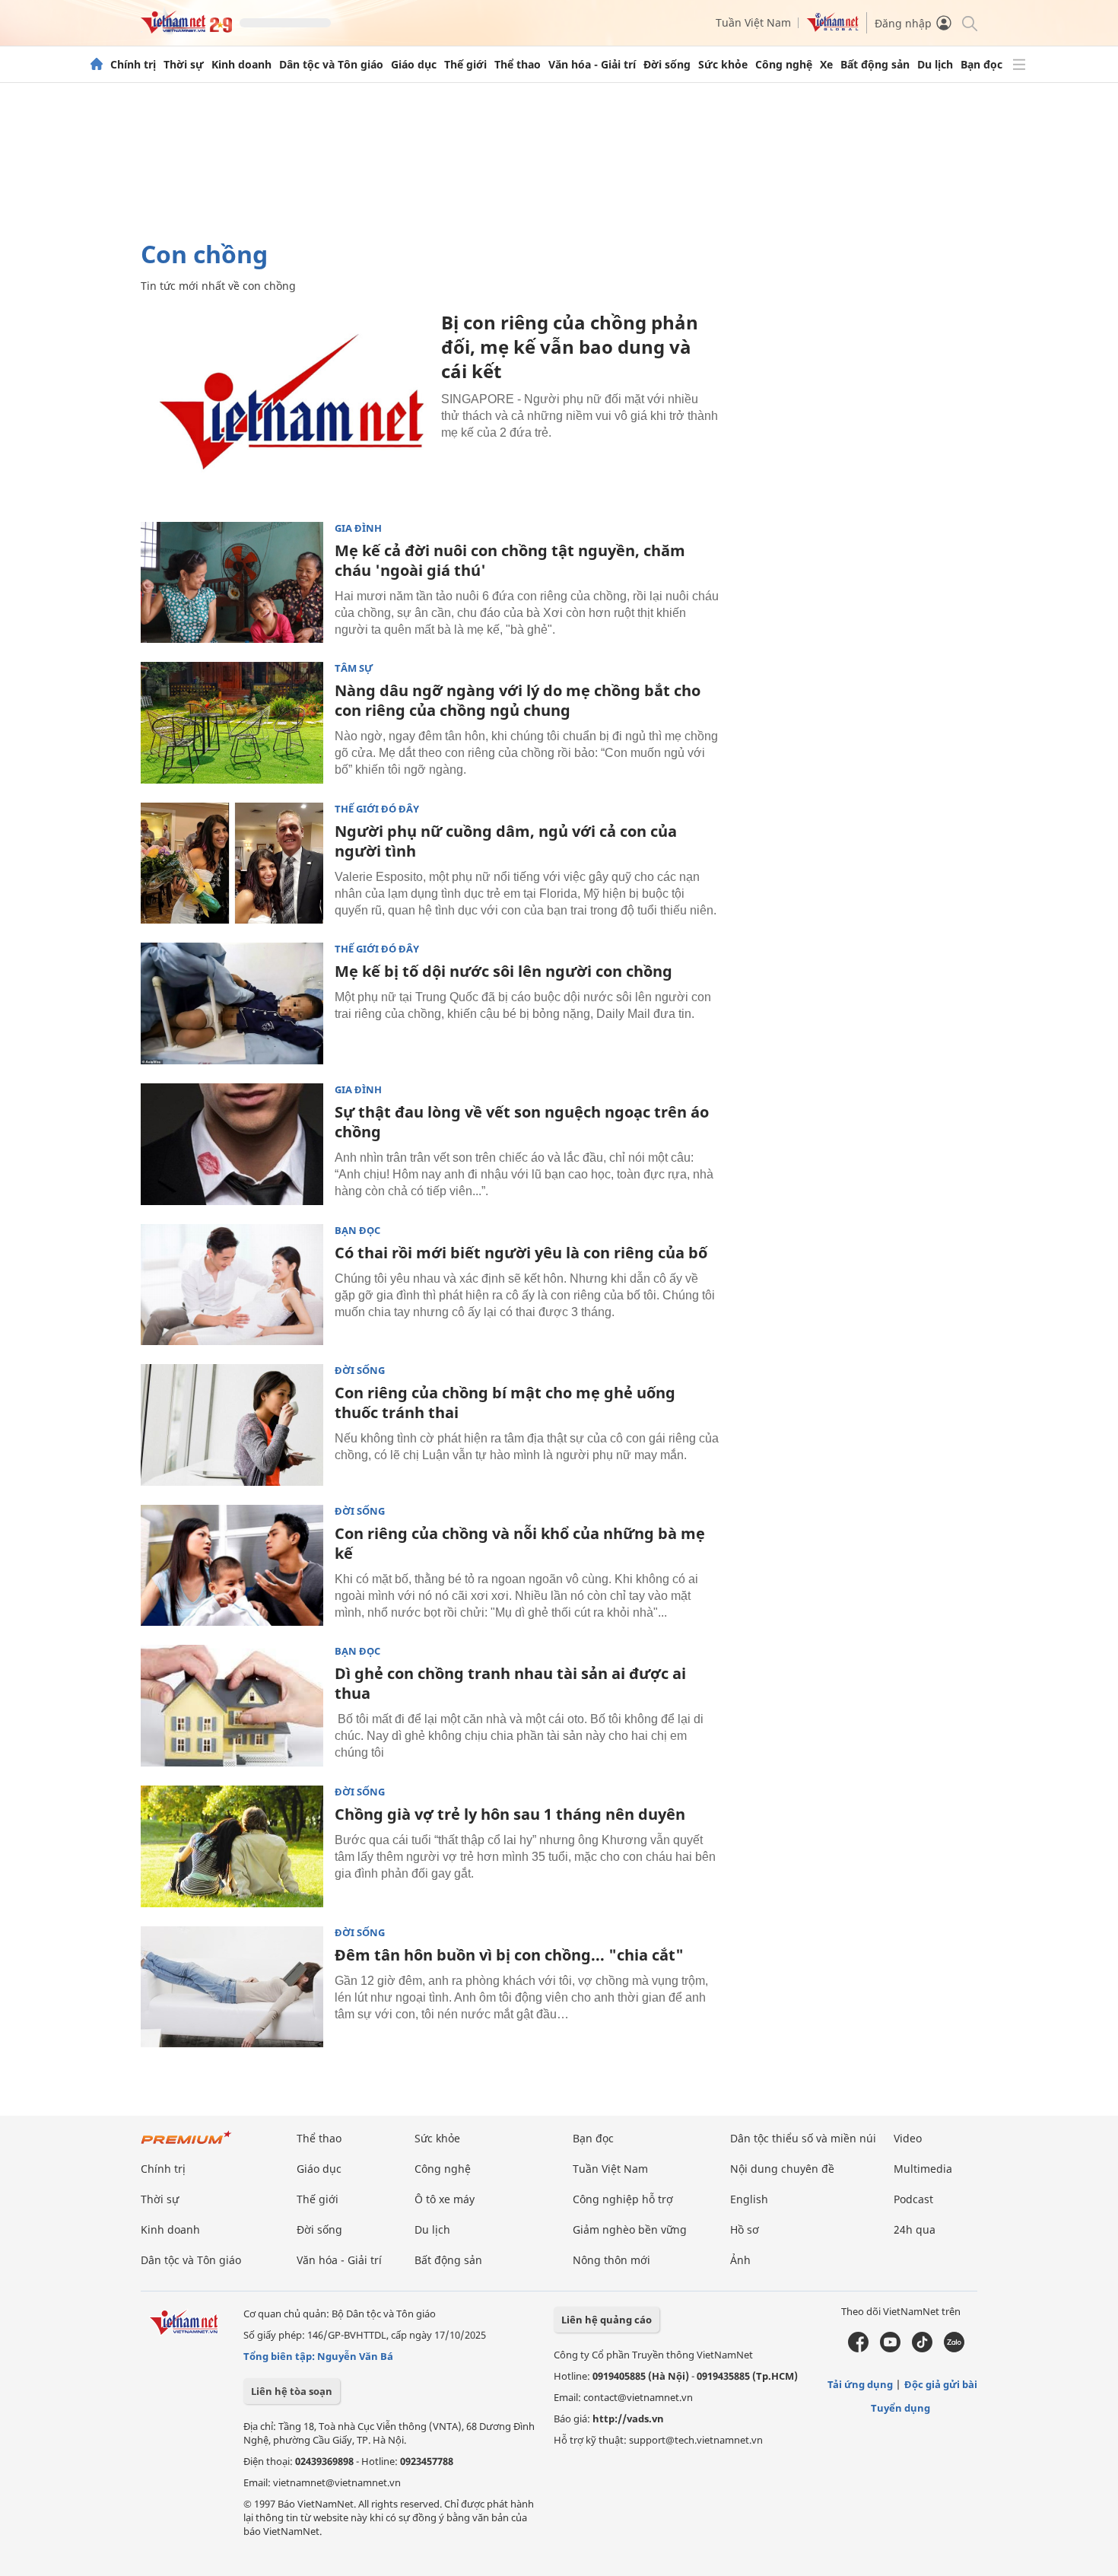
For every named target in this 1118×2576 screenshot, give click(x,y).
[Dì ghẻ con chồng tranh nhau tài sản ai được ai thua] (232, 1706)
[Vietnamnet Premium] (186, 2145)
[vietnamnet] (186, 29)
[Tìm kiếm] (969, 22)
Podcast (913, 2199)
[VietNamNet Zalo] (954, 2349)
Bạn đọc (981, 65)
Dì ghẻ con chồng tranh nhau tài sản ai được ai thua (510, 1683)
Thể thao (518, 65)
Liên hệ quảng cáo (607, 2320)
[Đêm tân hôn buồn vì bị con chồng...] (232, 1987)
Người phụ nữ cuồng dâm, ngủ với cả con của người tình (506, 841)
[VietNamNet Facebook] (858, 2349)
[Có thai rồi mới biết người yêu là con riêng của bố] (232, 1285)
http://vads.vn (628, 2419)
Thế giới (465, 65)
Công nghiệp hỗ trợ (623, 2199)
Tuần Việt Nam (753, 22)
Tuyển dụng (900, 2408)
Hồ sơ (745, 2229)
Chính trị (133, 65)
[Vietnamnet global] (833, 28)
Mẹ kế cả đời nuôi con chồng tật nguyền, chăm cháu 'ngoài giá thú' (510, 560)
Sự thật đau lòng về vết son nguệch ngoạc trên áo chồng (522, 1122)
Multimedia (923, 2169)
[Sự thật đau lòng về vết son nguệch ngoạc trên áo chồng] (232, 1144)
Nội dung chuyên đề (782, 2169)
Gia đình (358, 528)
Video (908, 2138)
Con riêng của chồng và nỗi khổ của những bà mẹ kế (520, 1543)
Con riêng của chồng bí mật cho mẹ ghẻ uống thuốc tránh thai (505, 1402)
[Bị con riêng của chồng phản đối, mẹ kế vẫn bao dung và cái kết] (285, 407)
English (749, 2199)
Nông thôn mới (611, 2260)
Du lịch (935, 65)
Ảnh (740, 2260)
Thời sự (184, 65)
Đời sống (667, 65)
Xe (826, 65)
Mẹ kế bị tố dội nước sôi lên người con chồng (503, 971)
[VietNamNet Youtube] (890, 2349)
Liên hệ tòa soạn (292, 2391)
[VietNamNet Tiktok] (922, 2349)
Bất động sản (875, 65)
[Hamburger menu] (1019, 65)
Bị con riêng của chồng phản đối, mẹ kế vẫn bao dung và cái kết (570, 347)
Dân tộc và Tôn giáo (331, 65)
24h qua (915, 2229)
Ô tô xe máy (445, 2199)
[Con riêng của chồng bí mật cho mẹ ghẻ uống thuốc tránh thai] (232, 1425)
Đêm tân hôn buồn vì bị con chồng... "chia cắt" (509, 1955)
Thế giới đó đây (377, 809)
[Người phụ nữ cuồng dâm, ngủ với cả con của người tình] (232, 863)
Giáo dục (414, 65)
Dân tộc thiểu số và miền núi (803, 2138)
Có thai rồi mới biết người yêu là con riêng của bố (521, 1253)
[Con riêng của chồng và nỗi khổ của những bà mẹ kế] (232, 1566)
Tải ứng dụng (860, 2384)
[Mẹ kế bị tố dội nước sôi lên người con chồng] (232, 1003)
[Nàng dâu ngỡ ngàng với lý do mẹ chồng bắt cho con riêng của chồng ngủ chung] (232, 723)
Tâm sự (354, 668)
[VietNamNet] (97, 65)
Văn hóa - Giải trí (592, 65)
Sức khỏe (723, 65)
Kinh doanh (241, 65)
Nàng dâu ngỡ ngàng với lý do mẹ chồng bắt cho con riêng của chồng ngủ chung (518, 700)
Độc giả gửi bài (941, 2384)
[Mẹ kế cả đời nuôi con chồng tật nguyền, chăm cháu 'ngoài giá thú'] (232, 583)
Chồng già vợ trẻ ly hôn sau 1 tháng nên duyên (510, 1814)
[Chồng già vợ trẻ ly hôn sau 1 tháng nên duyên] (232, 1846)
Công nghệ (784, 65)
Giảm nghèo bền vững (630, 2229)
